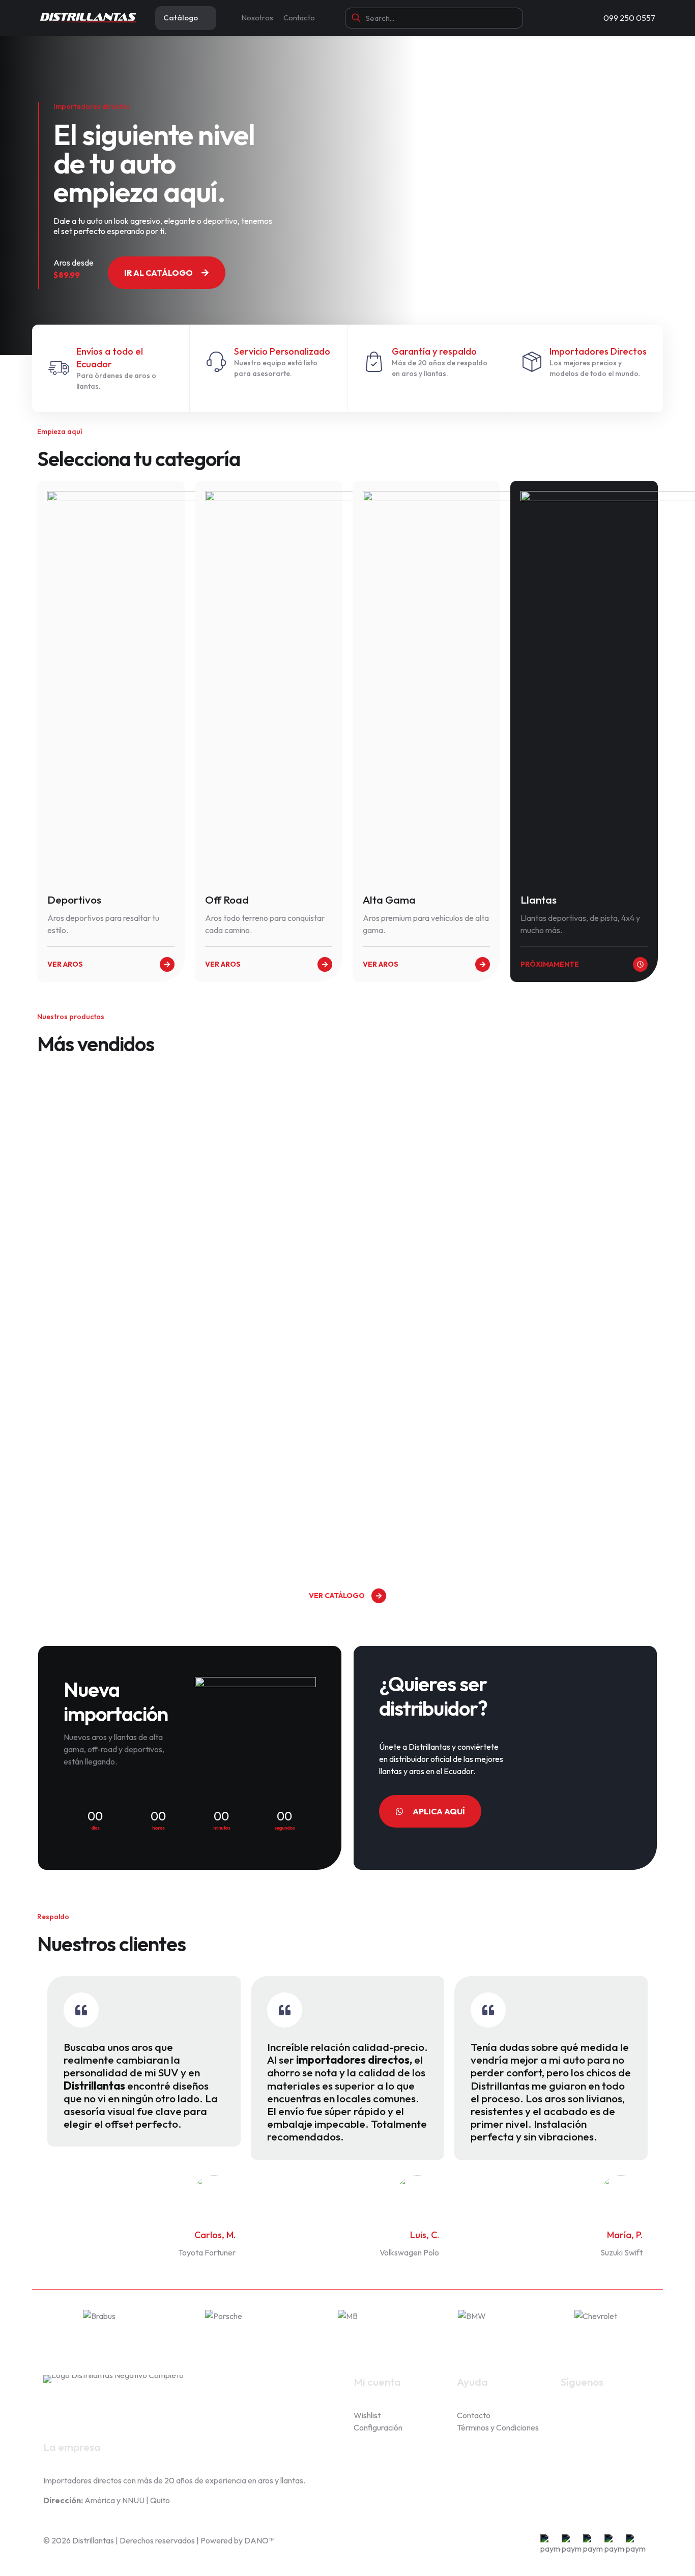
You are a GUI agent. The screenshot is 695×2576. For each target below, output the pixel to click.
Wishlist (367, 2415)
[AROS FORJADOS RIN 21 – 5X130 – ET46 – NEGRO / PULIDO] (580, 1393)
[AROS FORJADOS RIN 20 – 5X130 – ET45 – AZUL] (425, 1146)
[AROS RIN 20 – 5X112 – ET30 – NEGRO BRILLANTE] (115, 1146)
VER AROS (65, 964)
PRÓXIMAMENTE (550, 964)
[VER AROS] (167, 964)
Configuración (378, 2427)
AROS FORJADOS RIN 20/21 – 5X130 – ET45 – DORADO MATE (422, 1518)
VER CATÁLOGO (337, 1596)
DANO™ (259, 2540)
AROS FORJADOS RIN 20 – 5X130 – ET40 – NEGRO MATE (573, 1271)
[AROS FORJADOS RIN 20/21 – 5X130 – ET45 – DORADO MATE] (425, 1393)
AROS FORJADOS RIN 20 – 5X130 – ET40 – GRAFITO (263, 1262)
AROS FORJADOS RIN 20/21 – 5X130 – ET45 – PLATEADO (112, 1509)
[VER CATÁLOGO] (379, 1596)
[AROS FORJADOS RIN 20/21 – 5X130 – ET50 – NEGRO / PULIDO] (270, 1393)
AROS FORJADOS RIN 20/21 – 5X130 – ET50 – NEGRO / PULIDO (267, 1518)
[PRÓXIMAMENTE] (640, 964)
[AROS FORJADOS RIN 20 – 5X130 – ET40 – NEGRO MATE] (580, 1146)
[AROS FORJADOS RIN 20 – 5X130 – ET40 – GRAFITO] (270, 1146)
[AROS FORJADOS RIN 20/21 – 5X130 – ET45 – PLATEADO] (115, 1393)
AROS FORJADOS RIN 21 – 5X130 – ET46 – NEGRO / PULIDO (573, 1518)
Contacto (474, 2415)
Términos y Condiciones (498, 2427)
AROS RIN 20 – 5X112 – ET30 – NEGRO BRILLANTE (113, 1262)
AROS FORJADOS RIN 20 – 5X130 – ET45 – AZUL (418, 1262)
